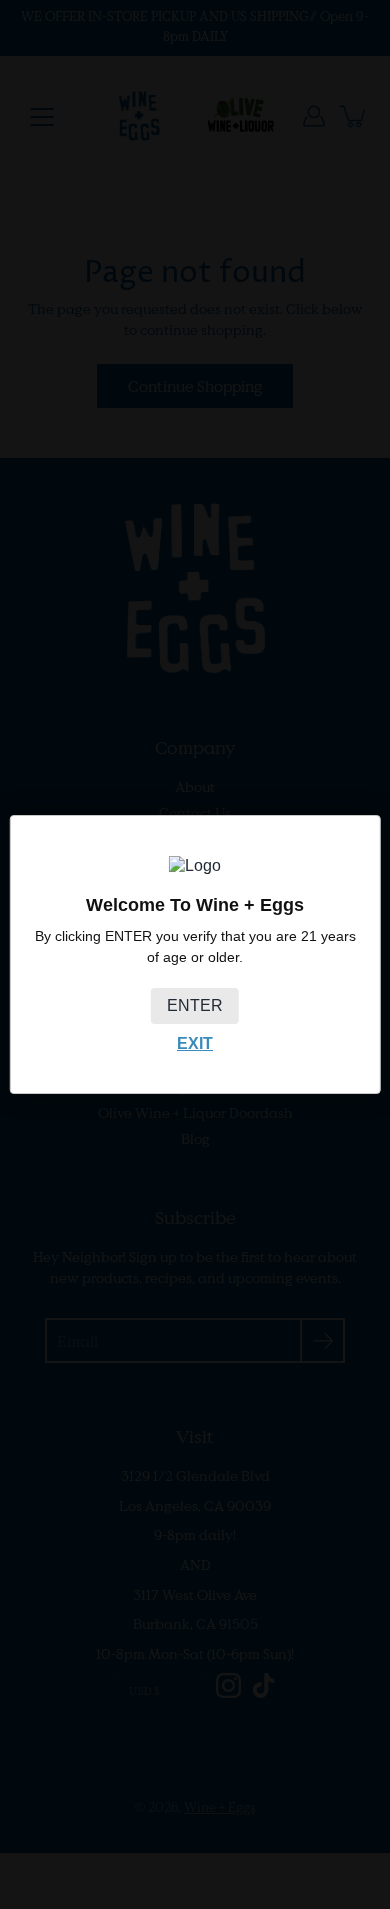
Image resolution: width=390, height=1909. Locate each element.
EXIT (195, 1043)
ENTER (195, 1005)
